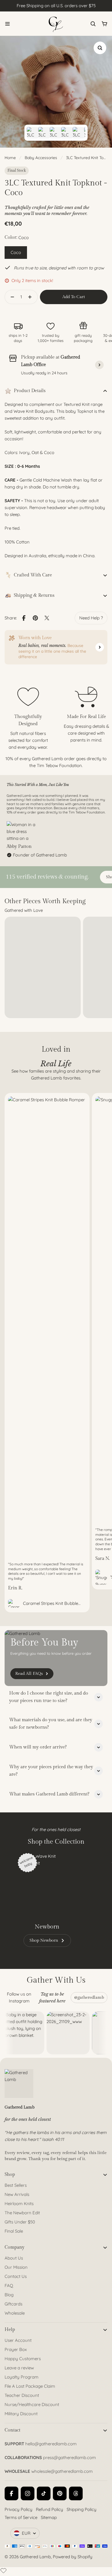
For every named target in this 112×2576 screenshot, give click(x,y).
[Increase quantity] (32, 297)
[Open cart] (105, 24)
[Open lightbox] (100, 48)
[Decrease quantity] (11, 297)
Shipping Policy (82, 2509)
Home (10, 158)
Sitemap (49, 2517)
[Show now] (100, 647)
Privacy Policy (19, 2509)
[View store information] (99, 365)
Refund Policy (50, 2509)
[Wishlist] (3, 2571)
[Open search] (93, 24)
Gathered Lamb (35, 2557)
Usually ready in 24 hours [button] (44, 373)
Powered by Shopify (73, 2557)
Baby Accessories (41, 158)
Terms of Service (21, 2517)
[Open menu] (7, 24)
